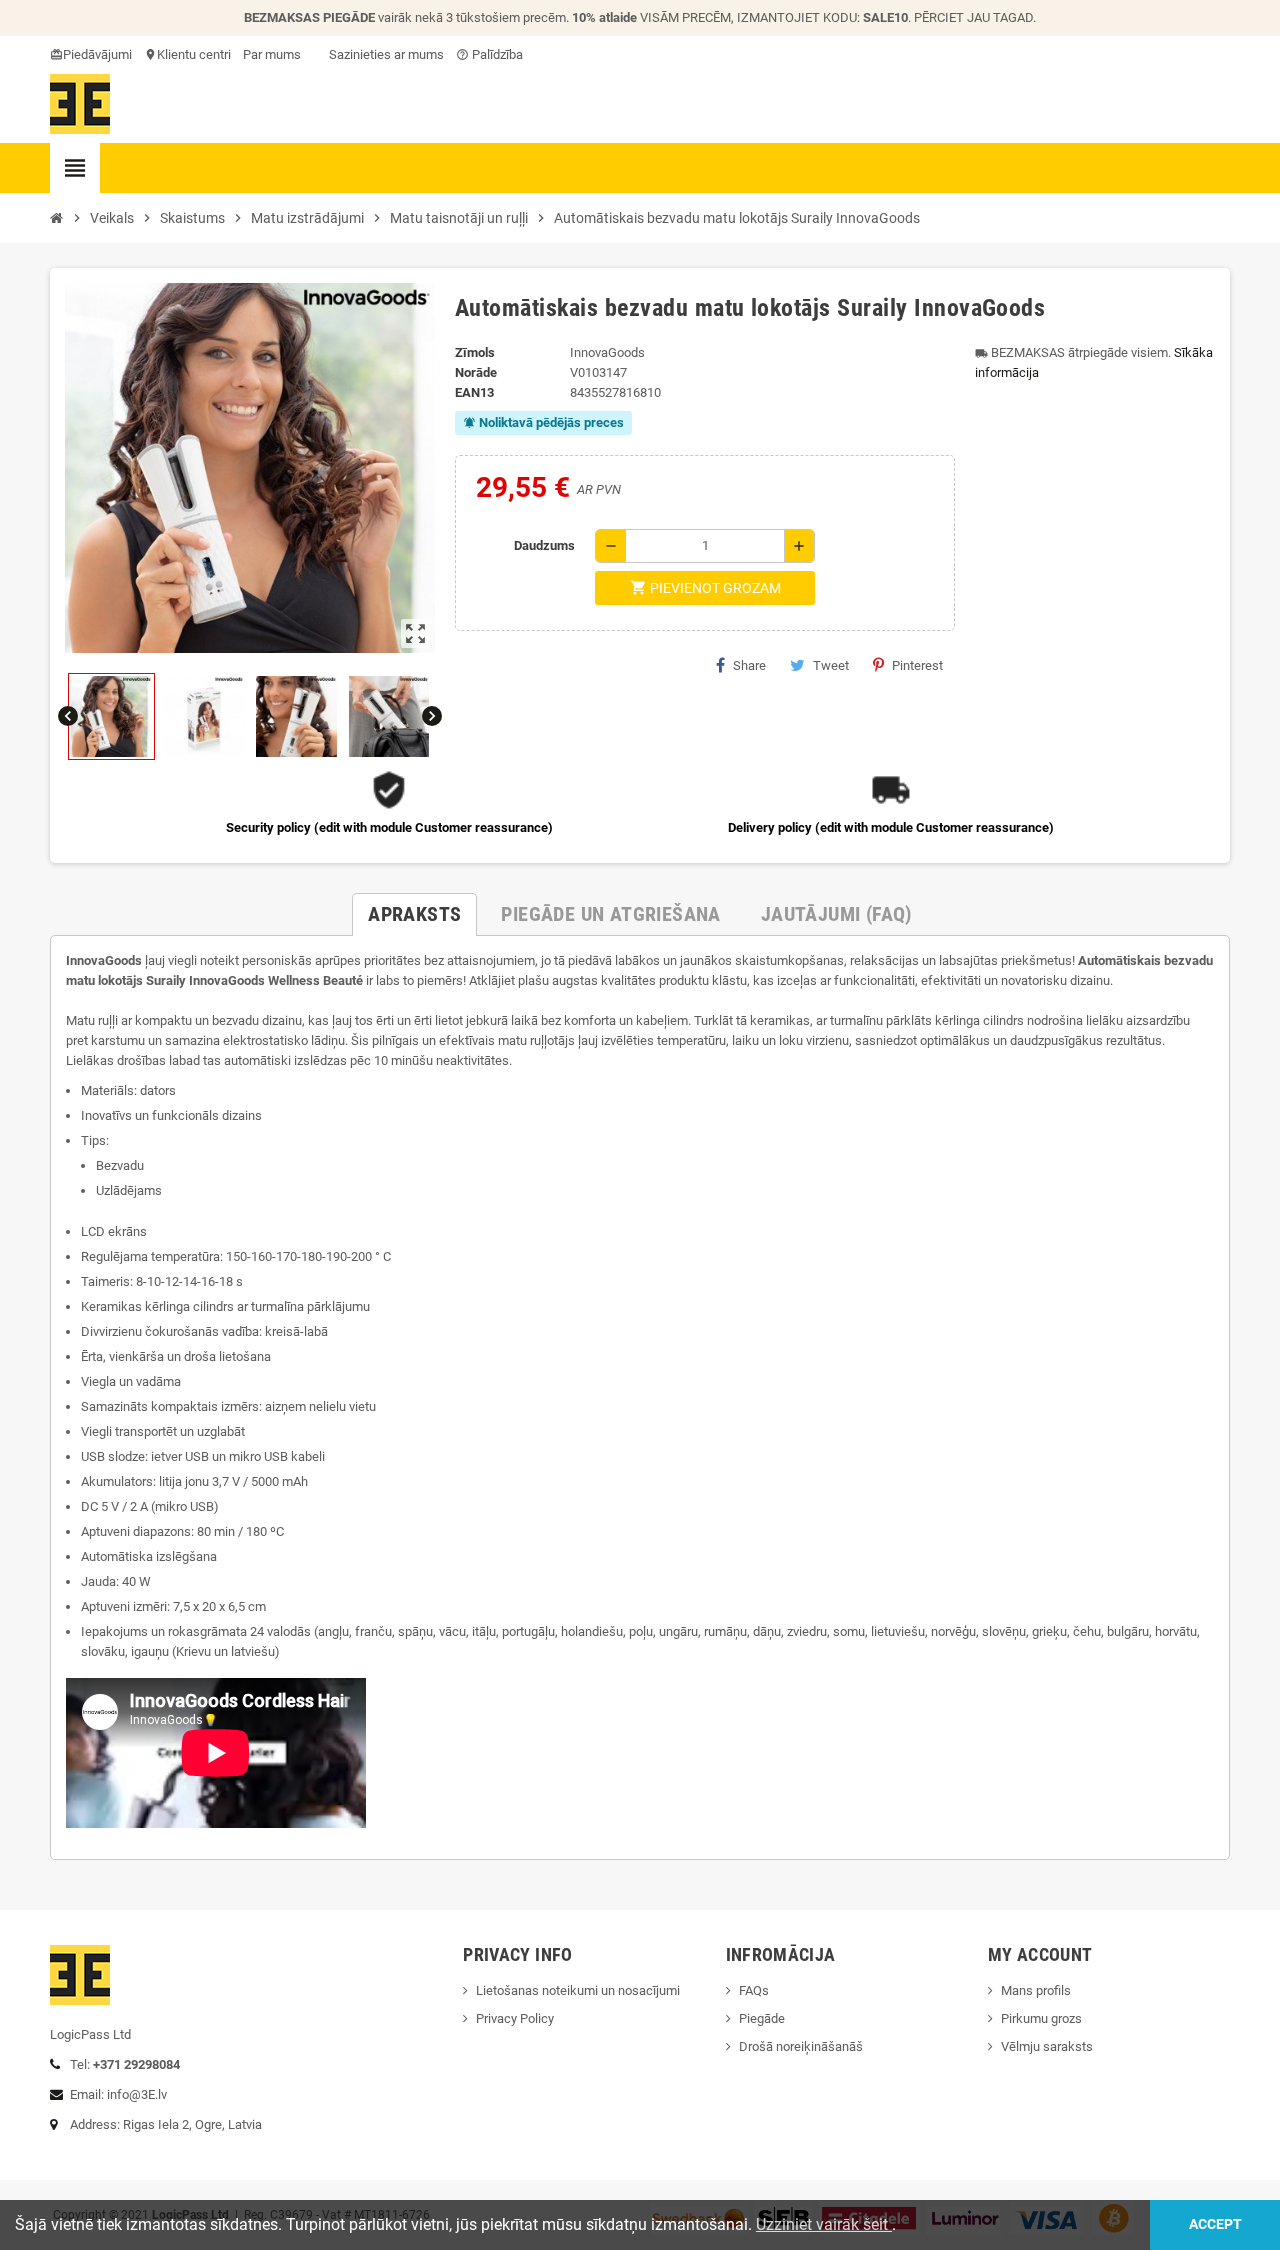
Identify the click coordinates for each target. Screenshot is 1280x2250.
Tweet (831, 665)
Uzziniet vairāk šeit (824, 2224)
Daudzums (544, 545)
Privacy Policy (515, 2018)
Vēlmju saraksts (1047, 2046)
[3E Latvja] (80, 102)
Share (749, 665)
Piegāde (762, 2018)
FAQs (754, 1990)
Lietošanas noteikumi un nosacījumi (578, 1990)
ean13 (474, 392)
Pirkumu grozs (1041, 2018)
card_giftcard (58, 54)
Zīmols (475, 352)
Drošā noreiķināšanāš (802, 2046)
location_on (152, 54)
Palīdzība (489, 54)
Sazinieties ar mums (385, 54)
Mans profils (1036, 1990)
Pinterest (917, 665)
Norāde (476, 372)
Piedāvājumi (97, 54)
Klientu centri (194, 54)
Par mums (272, 54)
